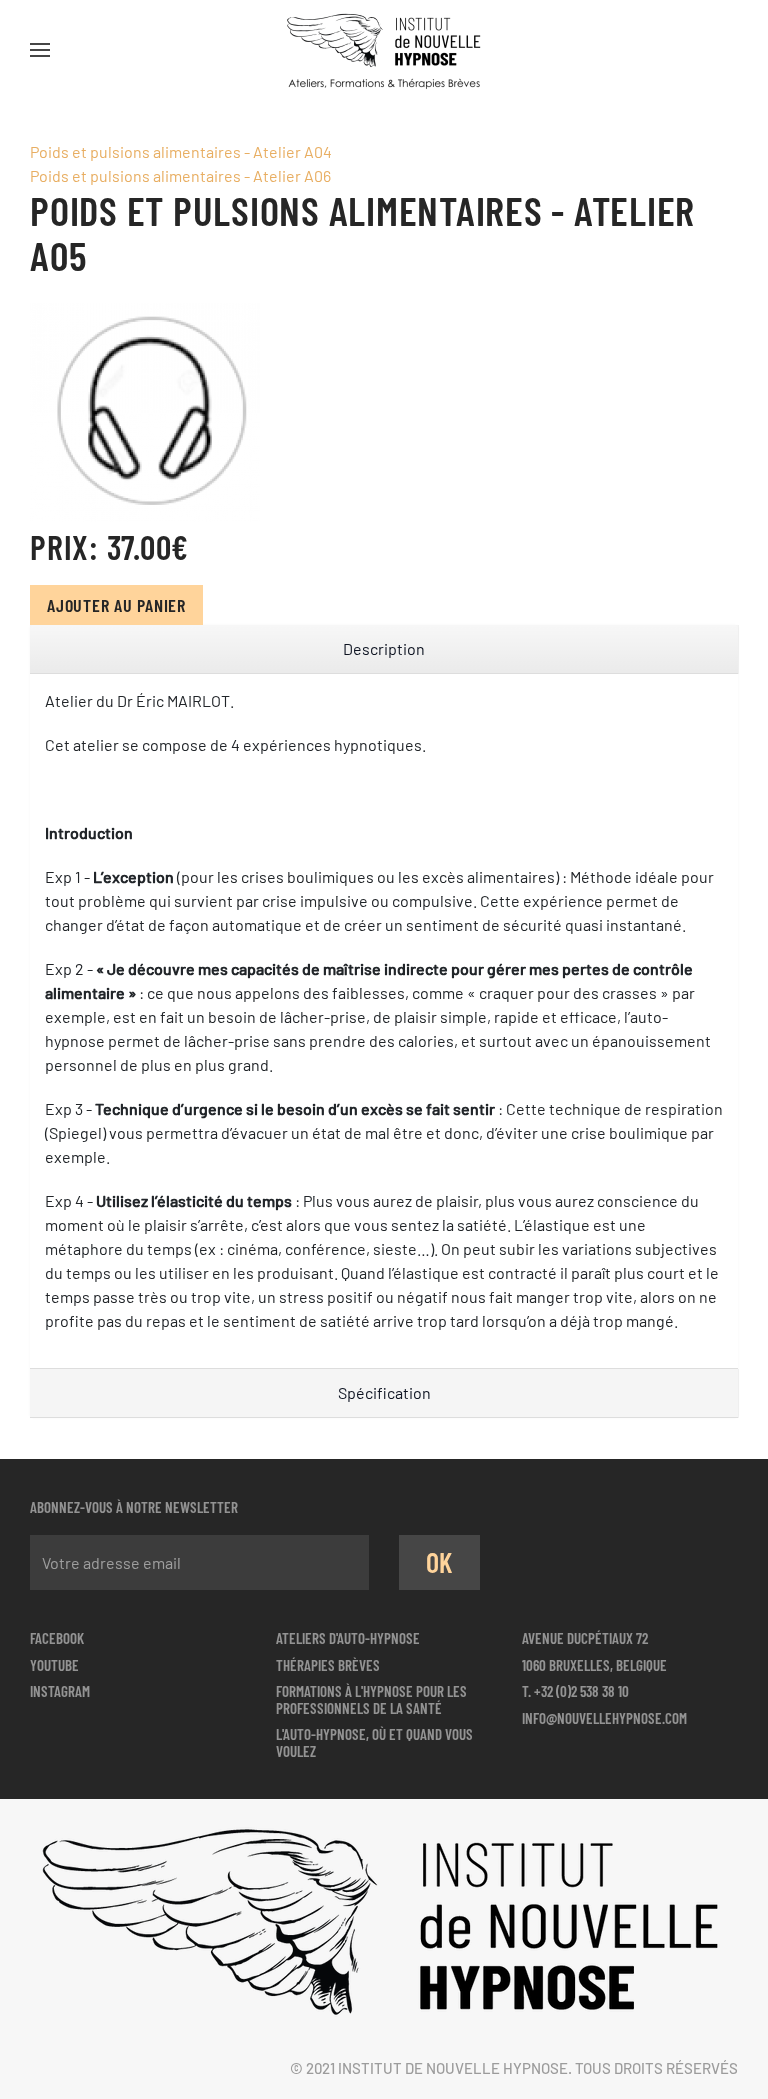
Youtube (54, 1665)
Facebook (57, 1638)
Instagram (60, 1691)
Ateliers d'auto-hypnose (348, 1638)
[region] (384, 649)
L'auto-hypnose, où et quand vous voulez (374, 1742)
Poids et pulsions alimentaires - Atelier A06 (180, 175)
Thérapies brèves (328, 1665)
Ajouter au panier (116, 605)
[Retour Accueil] (384, 50)
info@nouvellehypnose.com (604, 1718)
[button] (40, 50)
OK (440, 1562)
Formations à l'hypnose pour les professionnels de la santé (371, 1699)
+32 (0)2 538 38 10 (581, 1691)
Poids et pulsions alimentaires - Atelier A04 (181, 151)
